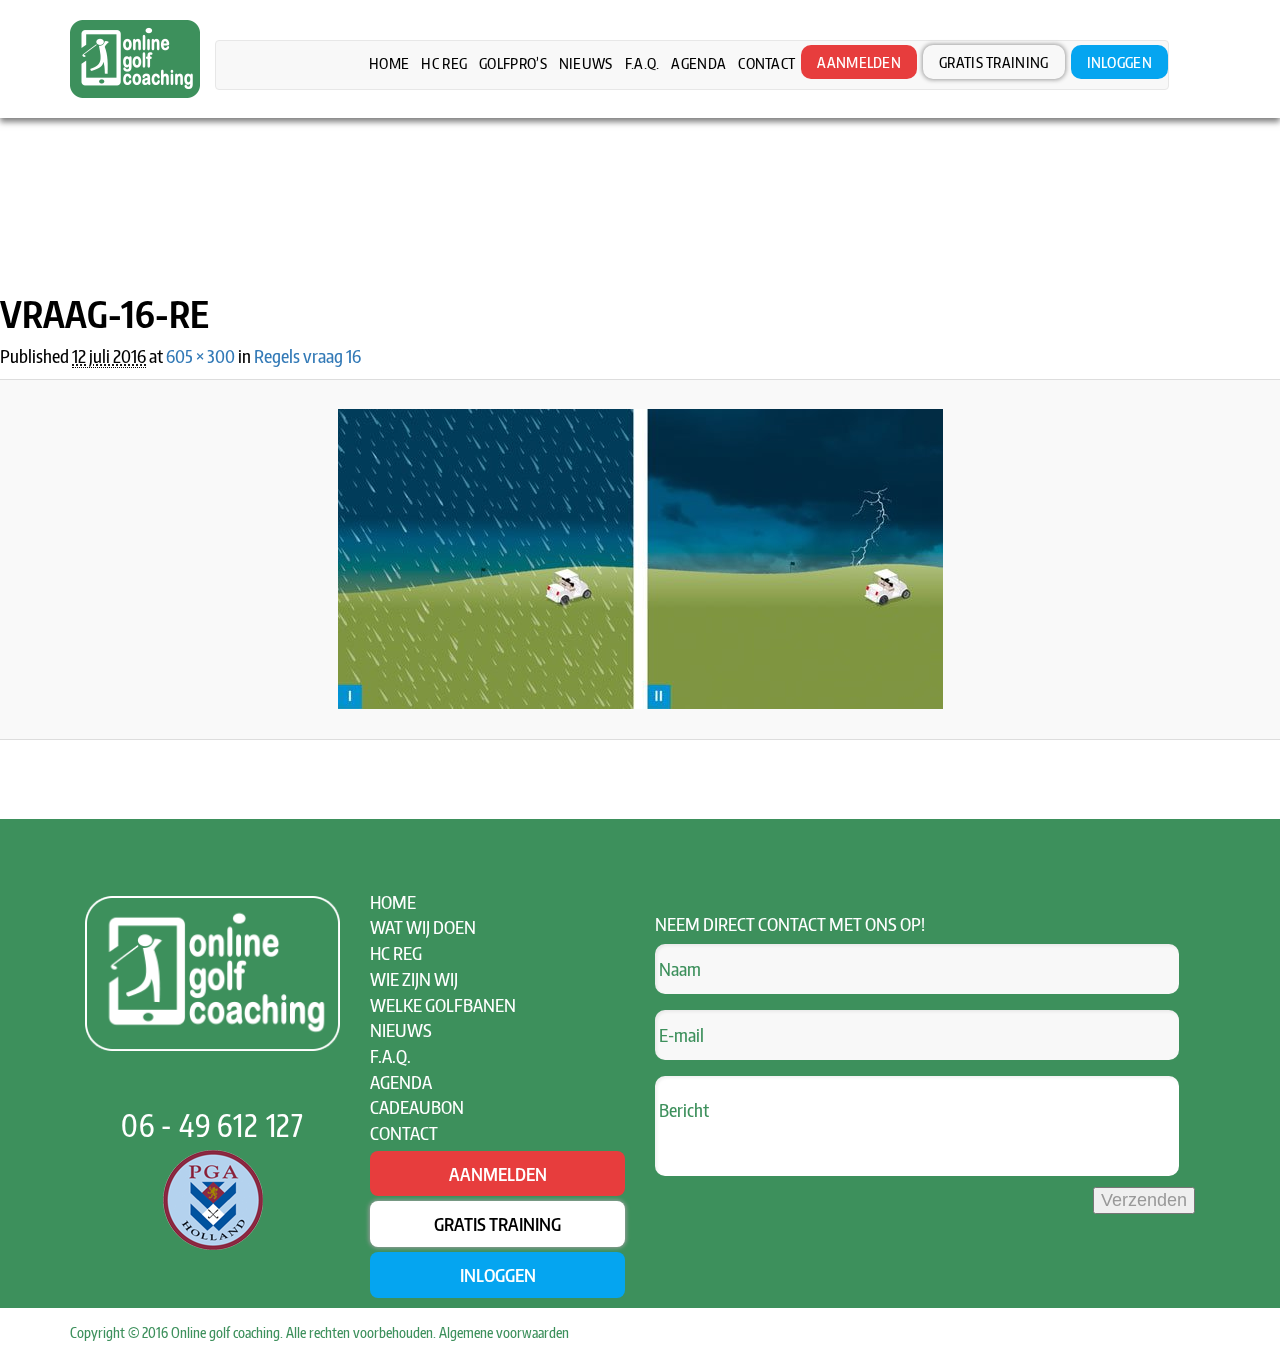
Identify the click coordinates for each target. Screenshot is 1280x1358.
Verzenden (1144, 1200)
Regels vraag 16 (307, 355)
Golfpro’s (513, 63)
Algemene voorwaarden (504, 1332)
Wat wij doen (423, 926)
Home (389, 63)
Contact (766, 63)
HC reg (444, 63)
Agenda (698, 63)
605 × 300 (200, 355)
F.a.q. (642, 63)
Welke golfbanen (443, 1004)
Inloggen (1119, 62)
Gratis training (994, 62)
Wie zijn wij (414, 978)
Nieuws (586, 63)
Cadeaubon (417, 1106)
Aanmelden (859, 62)
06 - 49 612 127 (212, 1125)
